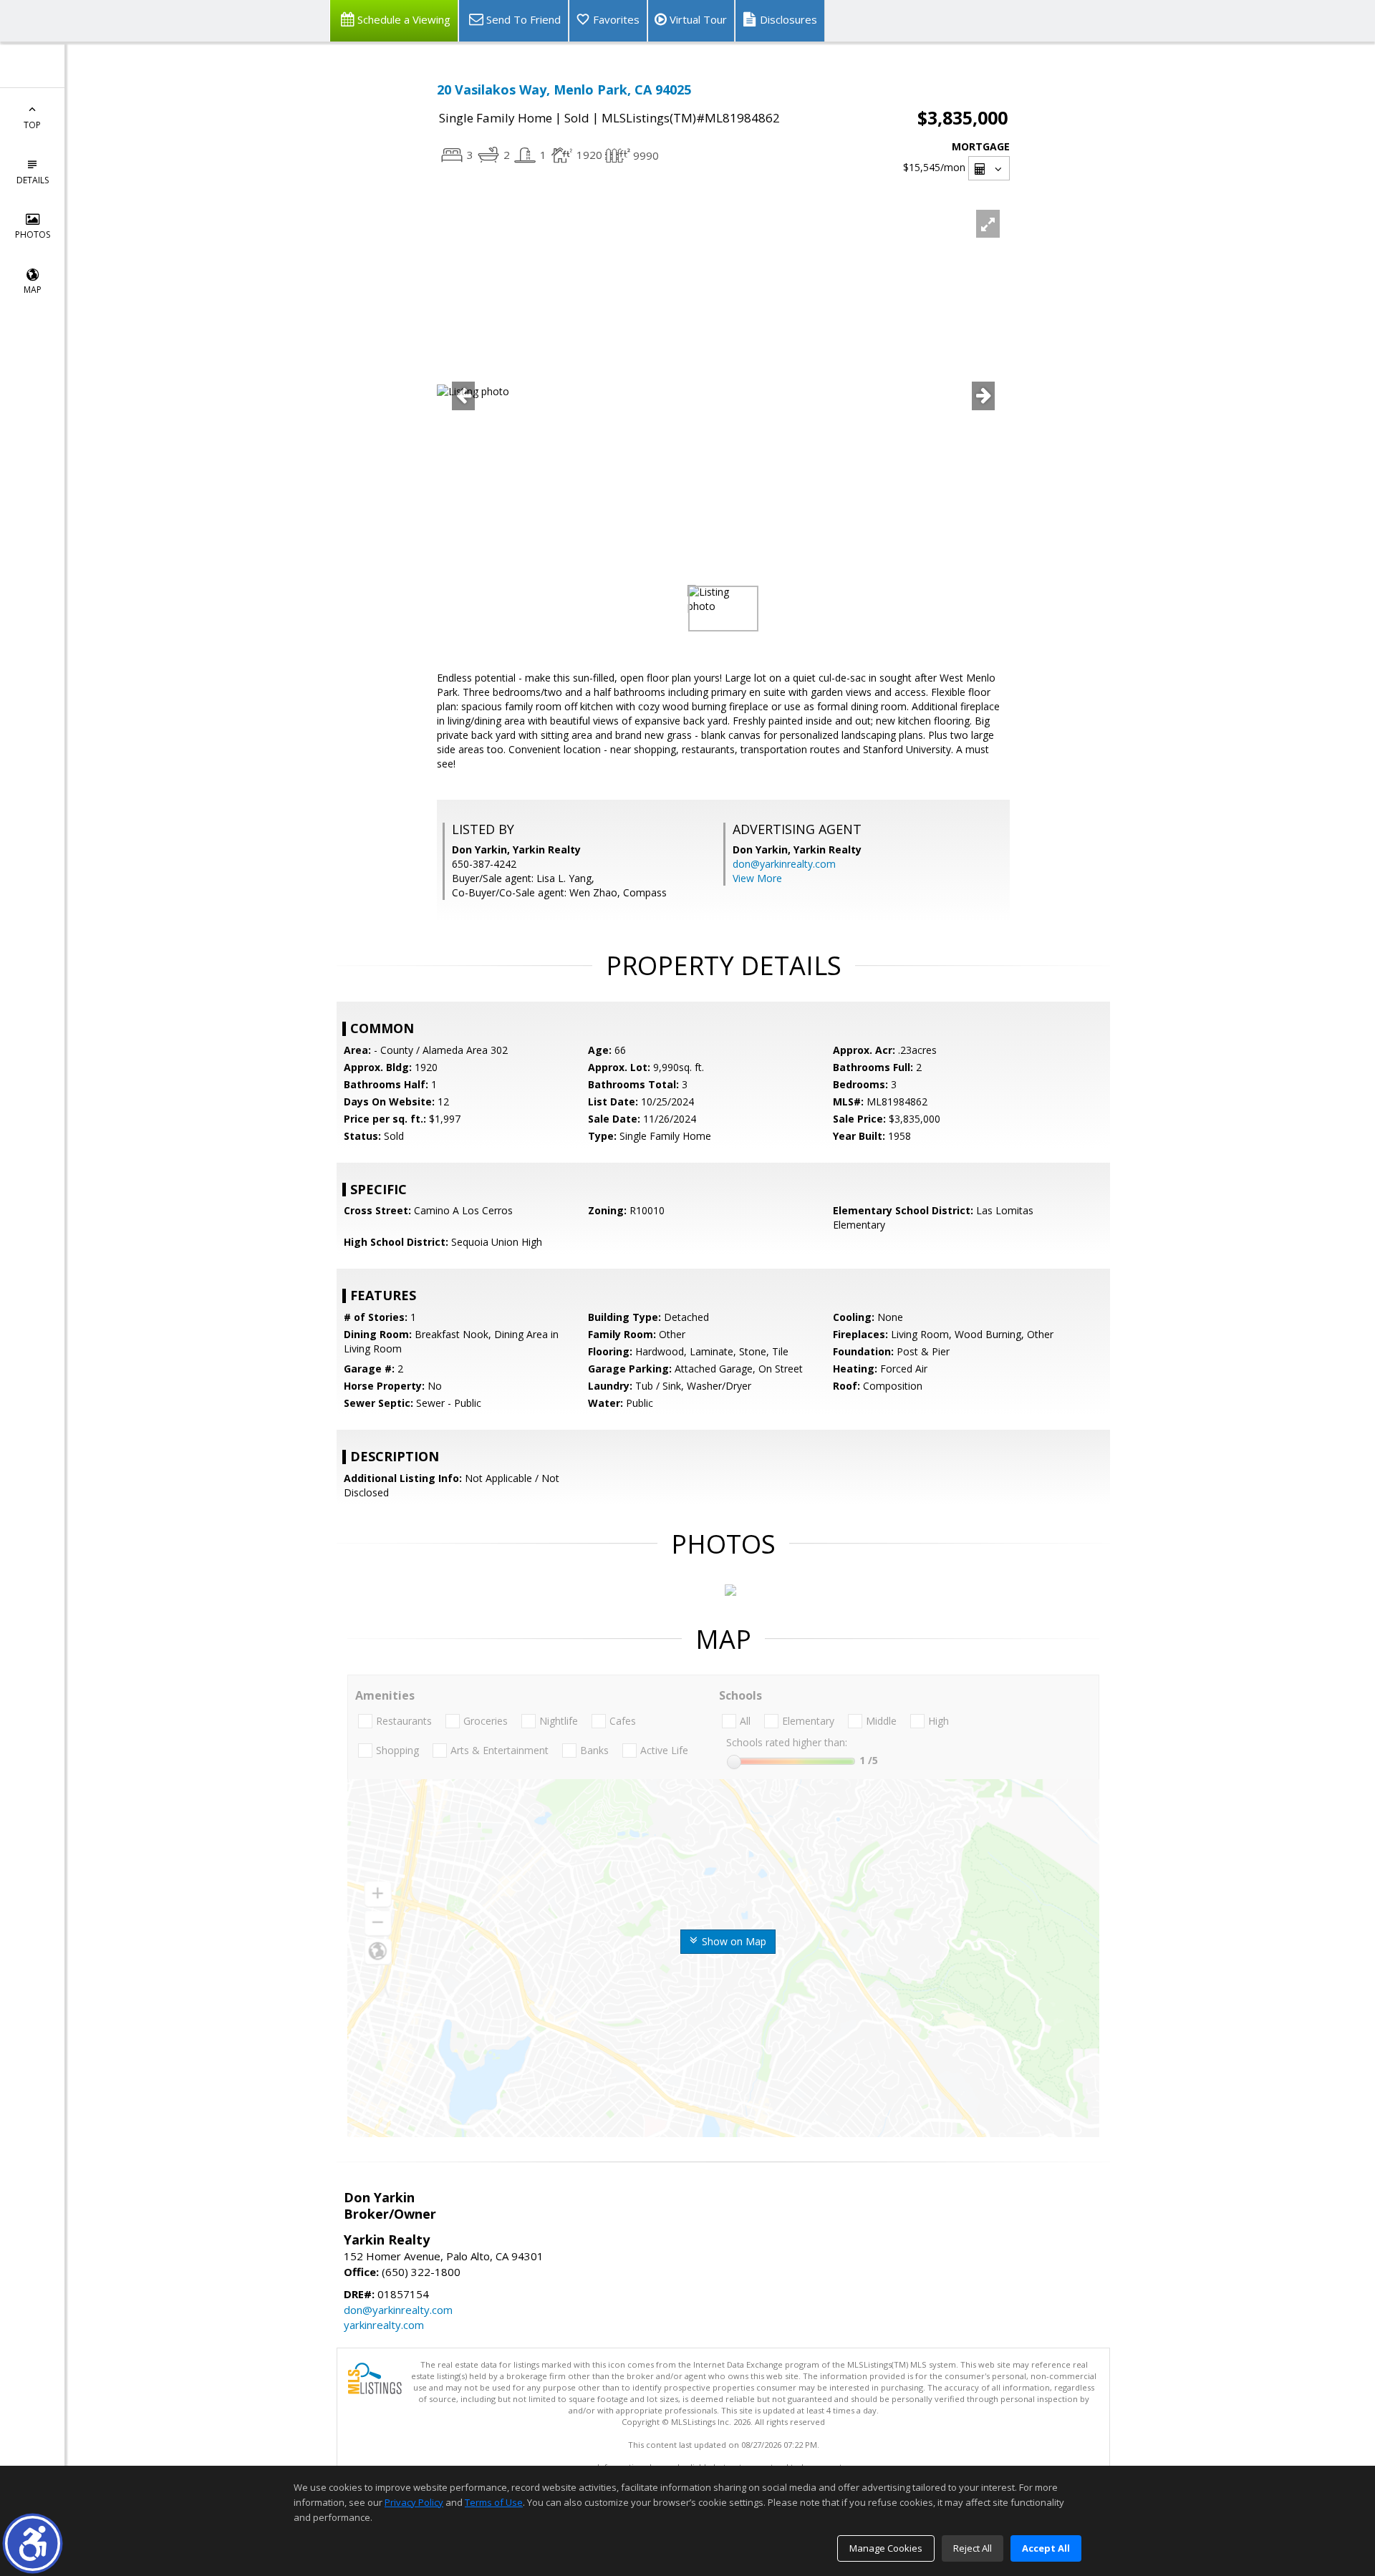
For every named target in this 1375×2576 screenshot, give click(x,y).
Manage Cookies (886, 2548)
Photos (33, 234)
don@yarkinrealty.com (784, 864)
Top (32, 125)
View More (757, 878)
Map (33, 290)
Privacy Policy (414, 2502)
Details (33, 180)
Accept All (1046, 2548)
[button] (33, 2543)
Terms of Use (494, 2502)
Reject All (973, 2548)
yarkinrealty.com (384, 2325)
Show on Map (733, 1941)
